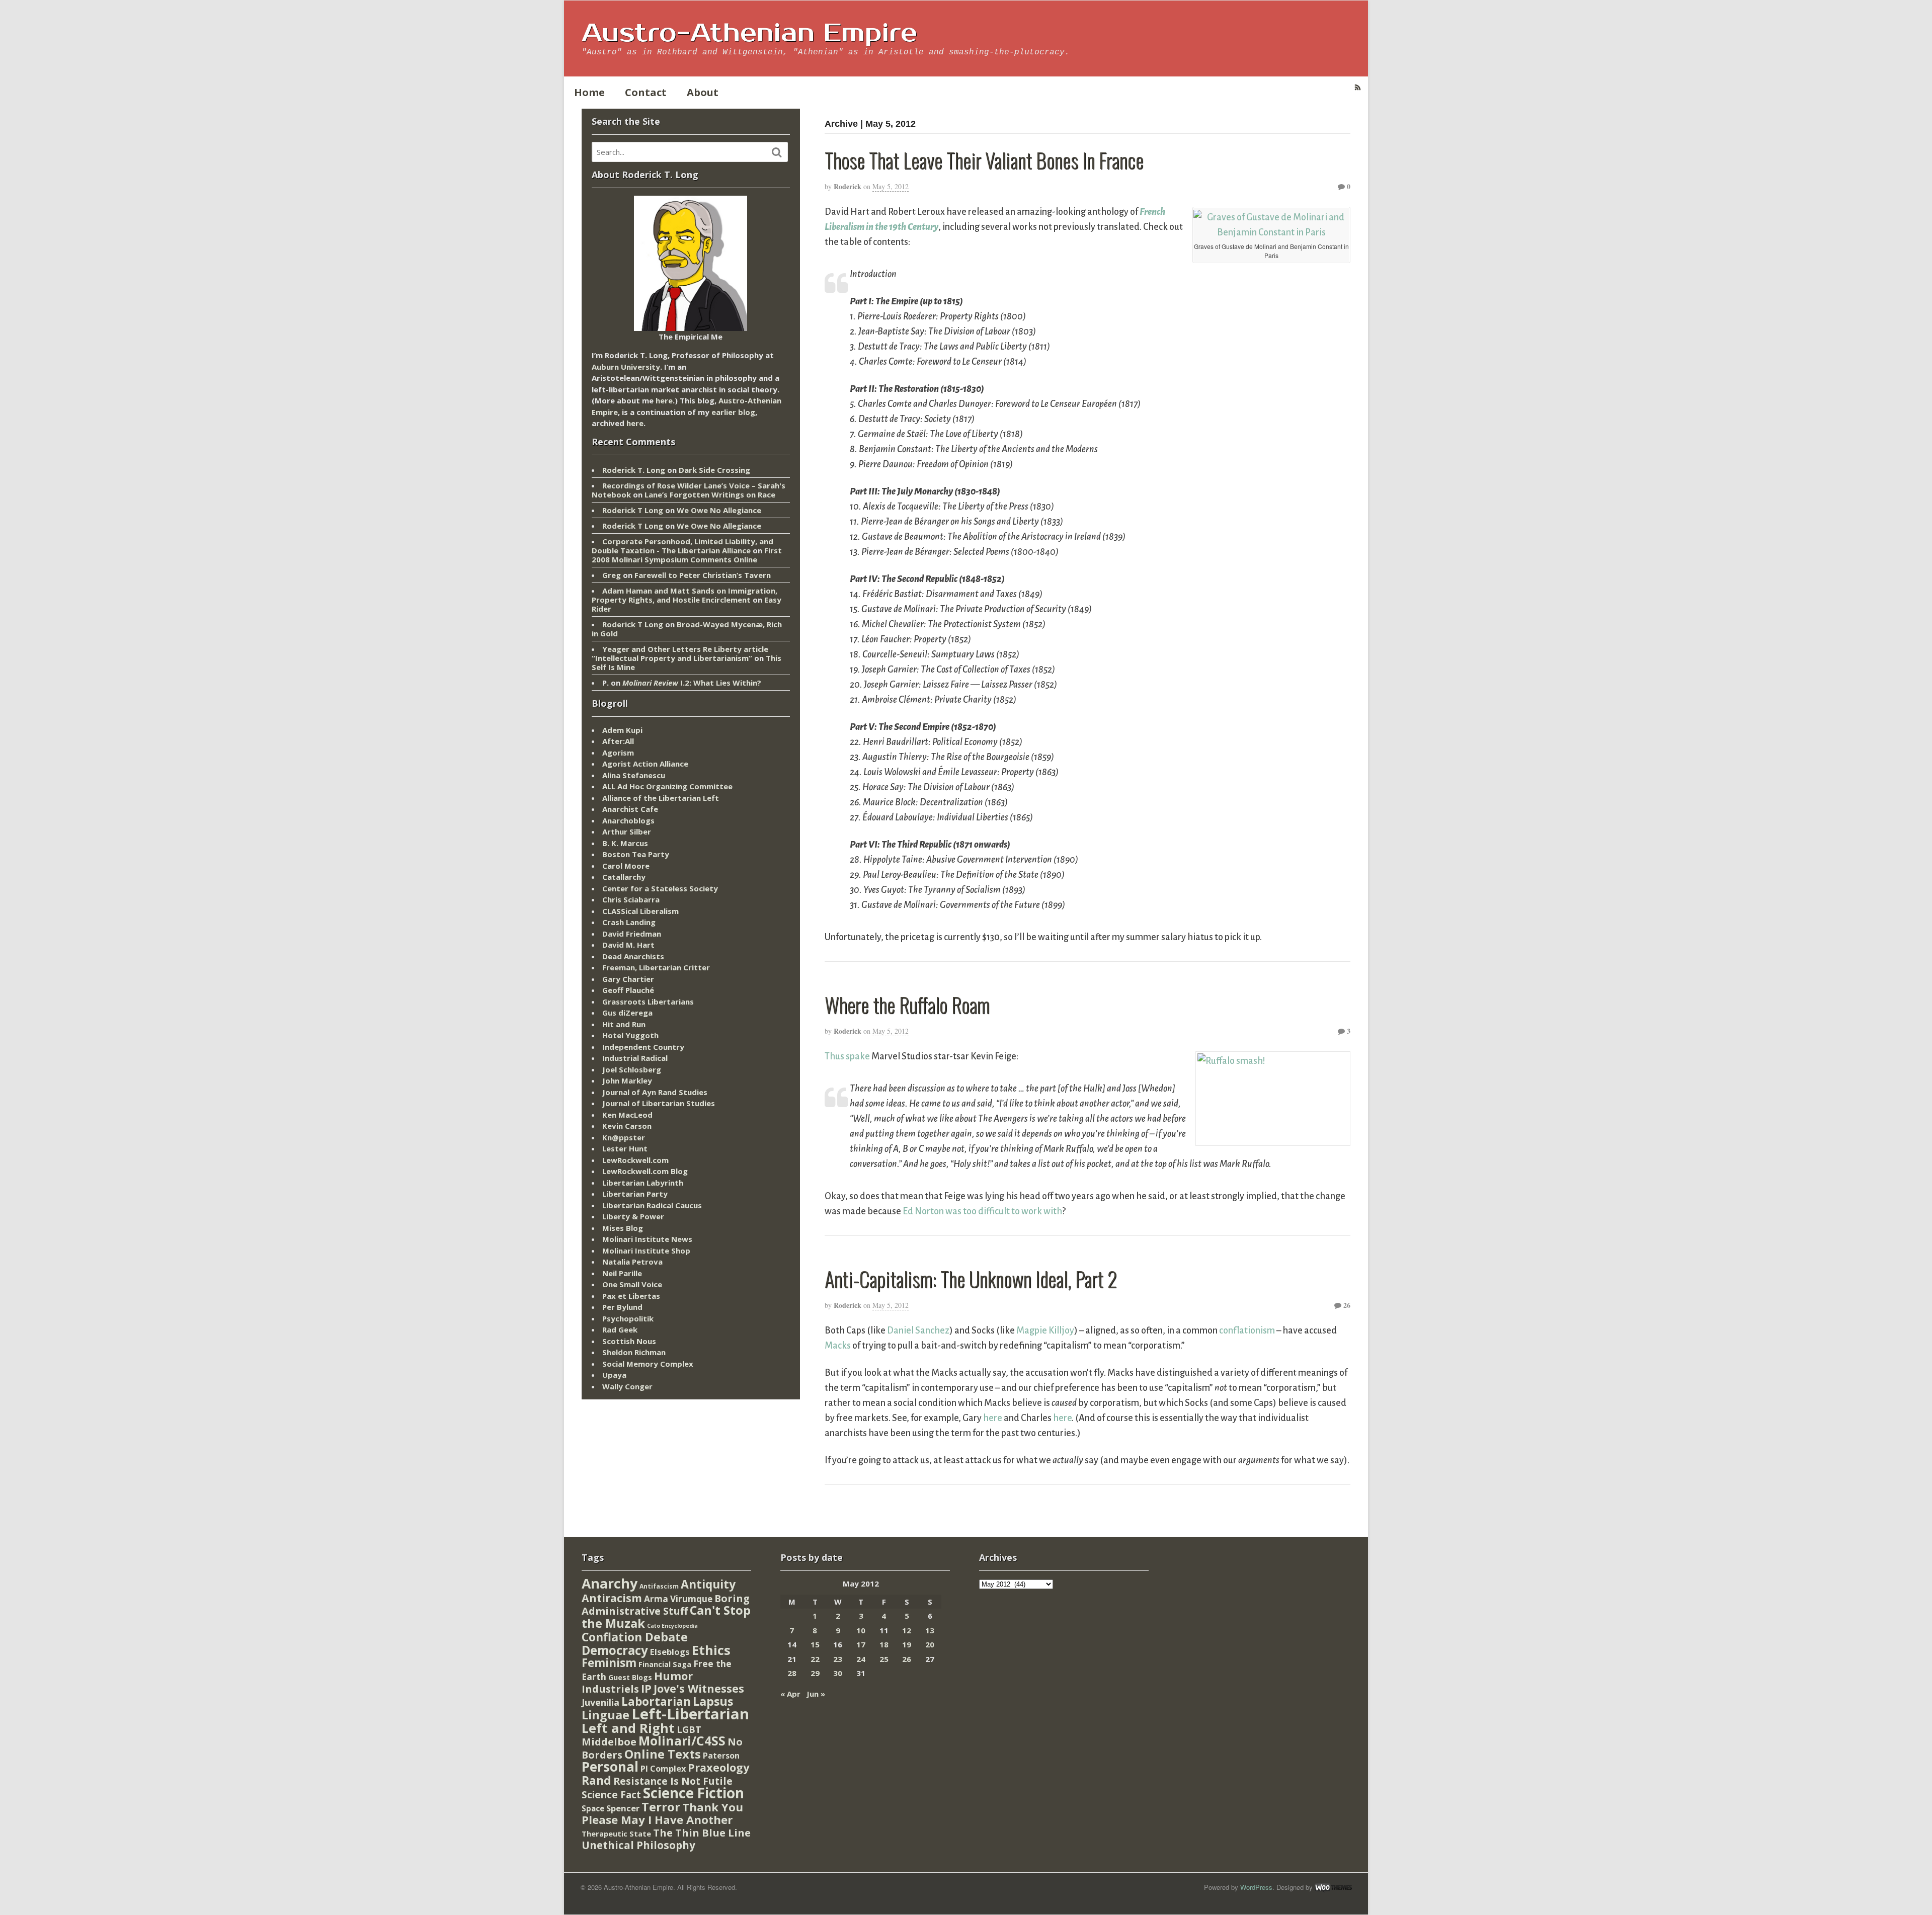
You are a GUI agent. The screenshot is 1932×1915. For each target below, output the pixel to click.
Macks (838, 1346)
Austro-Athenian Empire (749, 33)
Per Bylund (622, 1307)
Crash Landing (629, 922)
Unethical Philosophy (638, 1845)
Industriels (610, 1689)
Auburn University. (627, 367)
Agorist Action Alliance (645, 764)
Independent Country (643, 1047)
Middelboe (609, 1742)
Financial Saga (665, 1664)
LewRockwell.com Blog (645, 1171)
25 (884, 1659)
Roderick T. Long (634, 470)
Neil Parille (622, 1273)
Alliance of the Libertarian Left (661, 798)
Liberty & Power (633, 1216)
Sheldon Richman (634, 1352)
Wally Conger (627, 1386)
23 (838, 1659)
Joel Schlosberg (632, 1069)
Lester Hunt (625, 1148)
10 (861, 1630)
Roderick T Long (633, 510)
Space (593, 1808)
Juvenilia (600, 1702)
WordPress (1256, 1887)
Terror (661, 1807)
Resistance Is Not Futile (673, 1781)
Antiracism (612, 1598)
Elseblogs (670, 1652)
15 (815, 1644)
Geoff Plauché (628, 990)
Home (589, 92)
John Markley (627, 1080)
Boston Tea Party (636, 854)
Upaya (614, 1375)
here (993, 1418)
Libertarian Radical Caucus (652, 1205)
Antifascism (659, 1586)
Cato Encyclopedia (672, 1626)
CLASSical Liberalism (640, 911)
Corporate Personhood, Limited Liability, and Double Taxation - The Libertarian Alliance (682, 546)
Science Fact (611, 1795)
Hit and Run (624, 1024)
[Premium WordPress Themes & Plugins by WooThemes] (1333, 1887)
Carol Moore (626, 866)
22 (815, 1659)
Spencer (623, 1808)
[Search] (777, 152)
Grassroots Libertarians (648, 1002)
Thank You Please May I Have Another (662, 1813)
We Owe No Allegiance (719, 510)
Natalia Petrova (632, 1262)
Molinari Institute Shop (646, 1251)
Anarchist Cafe (630, 809)
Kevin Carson (627, 1126)
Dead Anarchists (633, 956)
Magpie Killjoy (1045, 1330)
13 (930, 1630)
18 (884, 1644)
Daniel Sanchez (918, 1330)
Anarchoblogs (628, 820)
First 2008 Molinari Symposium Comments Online (687, 555)
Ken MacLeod (627, 1115)
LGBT (689, 1729)
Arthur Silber (627, 831)
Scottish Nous (629, 1341)
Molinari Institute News (647, 1239)
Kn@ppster (624, 1137)
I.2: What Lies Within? (692, 683)
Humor (673, 1676)
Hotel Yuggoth (630, 1035)
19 (907, 1644)
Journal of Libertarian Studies (659, 1103)
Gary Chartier (628, 979)
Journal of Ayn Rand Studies (655, 1092)
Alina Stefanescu (634, 775)
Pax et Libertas (631, 1296)
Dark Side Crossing (714, 470)
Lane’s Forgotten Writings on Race (710, 494)
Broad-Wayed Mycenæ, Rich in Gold (687, 629)
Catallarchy (624, 877)
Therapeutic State (616, 1834)
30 (838, 1673)
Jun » (816, 1694)
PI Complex (663, 1768)
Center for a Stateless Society (660, 888)
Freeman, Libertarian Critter (656, 967)
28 (792, 1673)
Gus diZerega (627, 1013)
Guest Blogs (630, 1677)
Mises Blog (623, 1228)
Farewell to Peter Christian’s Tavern (703, 575)
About (703, 92)
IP (646, 1688)
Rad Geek (620, 1329)
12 (907, 1630)
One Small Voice (632, 1284)
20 (930, 1644)
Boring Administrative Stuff (666, 1605)
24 (861, 1659)
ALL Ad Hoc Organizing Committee (667, 786)
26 (1346, 1305)
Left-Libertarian (690, 1714)
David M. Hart (628, 945)
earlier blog (733, 412)
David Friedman (632, 934)
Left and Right (628, 1728)
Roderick (848, 186)
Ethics (711, 1650)
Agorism (618, 753)
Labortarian (656, 1701)
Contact (646, 92)
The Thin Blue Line (702, 1833)
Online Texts (663, 1754)
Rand (596, 1780)
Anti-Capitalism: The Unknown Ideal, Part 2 (971, 1279)
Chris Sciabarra (631, 899)
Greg (612, 575)
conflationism (1247, 1330)
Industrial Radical (635, 1058)
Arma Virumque (678, 1599)
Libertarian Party (635, 1194)
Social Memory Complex (648, 1364)
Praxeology (718, 1767)
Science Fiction (694, 1793)
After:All (618, 741)
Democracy (615, 1650)
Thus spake (847, 1056)
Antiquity (708, 1584)
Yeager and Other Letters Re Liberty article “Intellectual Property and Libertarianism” (680, 653)
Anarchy (610, 1583)
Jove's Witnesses (699, 1688)
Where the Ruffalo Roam (907, 1005)
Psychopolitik (628, 1318)
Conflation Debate (635, 1637)
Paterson (721, 1756)
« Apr (790, 1694)
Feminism (609, 1663)
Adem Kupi (622, 730)
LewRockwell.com (635, 1160)
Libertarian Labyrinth (643, 1183)
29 (815, 1673)
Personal (610, 1767)
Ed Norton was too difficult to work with (982, 1211)
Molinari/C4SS (682, 1741)
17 (861, 1644)
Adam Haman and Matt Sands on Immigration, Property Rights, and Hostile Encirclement (685, 595)
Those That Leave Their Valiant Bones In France (984, 160)
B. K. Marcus (625, 843)
